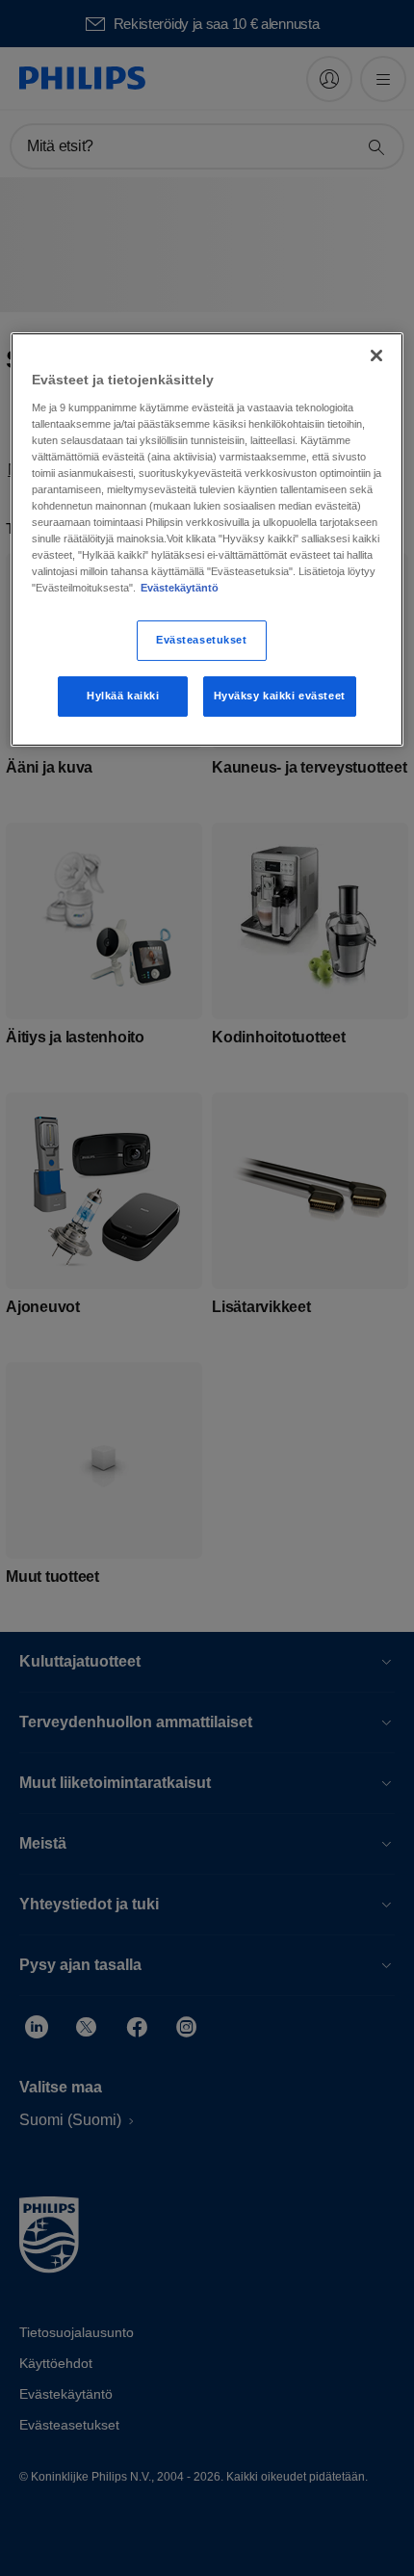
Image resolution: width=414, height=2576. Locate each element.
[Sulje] (376, 355)
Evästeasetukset (202, 641)
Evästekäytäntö (180, 588)
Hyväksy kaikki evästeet (280, 696)
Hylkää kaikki (123, 696)
